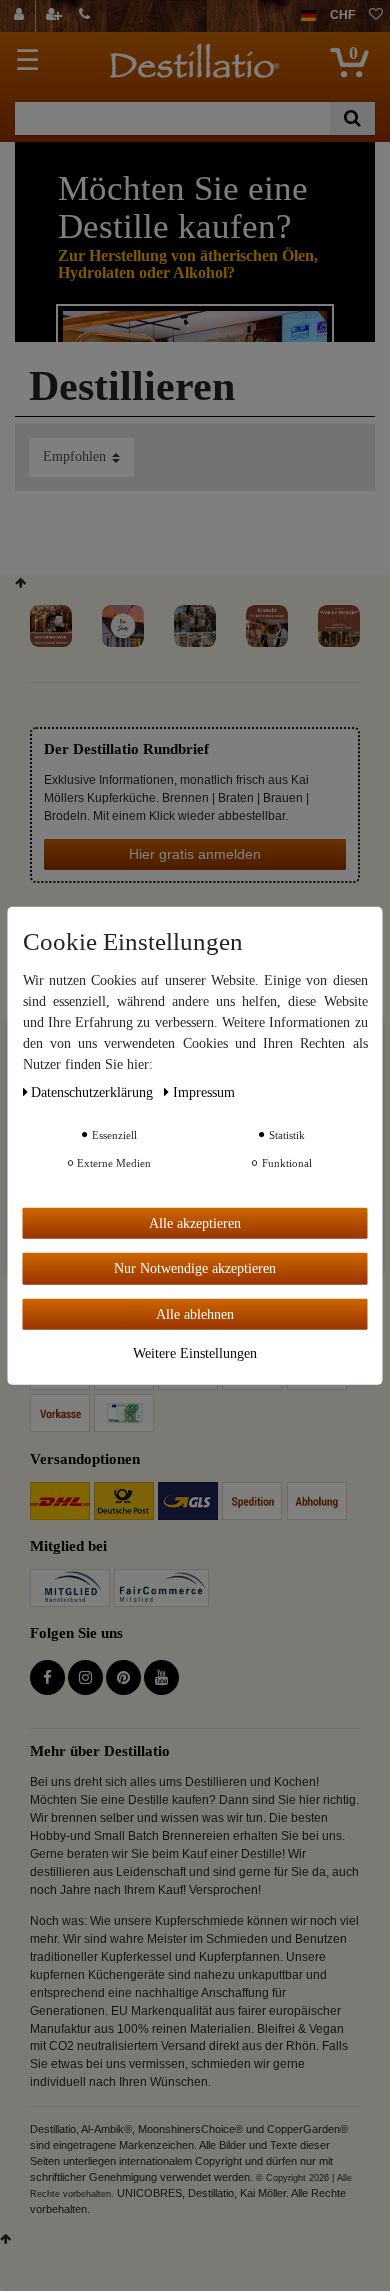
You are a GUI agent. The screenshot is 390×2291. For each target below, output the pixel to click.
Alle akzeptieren (195, 1222)
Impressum (204, 1091)
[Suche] (352, 118)
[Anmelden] (21, 16)
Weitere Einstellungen (195, 1353)
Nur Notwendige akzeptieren (195, 1268)
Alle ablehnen (195, 1313)
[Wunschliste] (376, 16)
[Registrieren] (56, 16)
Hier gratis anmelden (195, 854)
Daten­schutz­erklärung (94, 1091)
